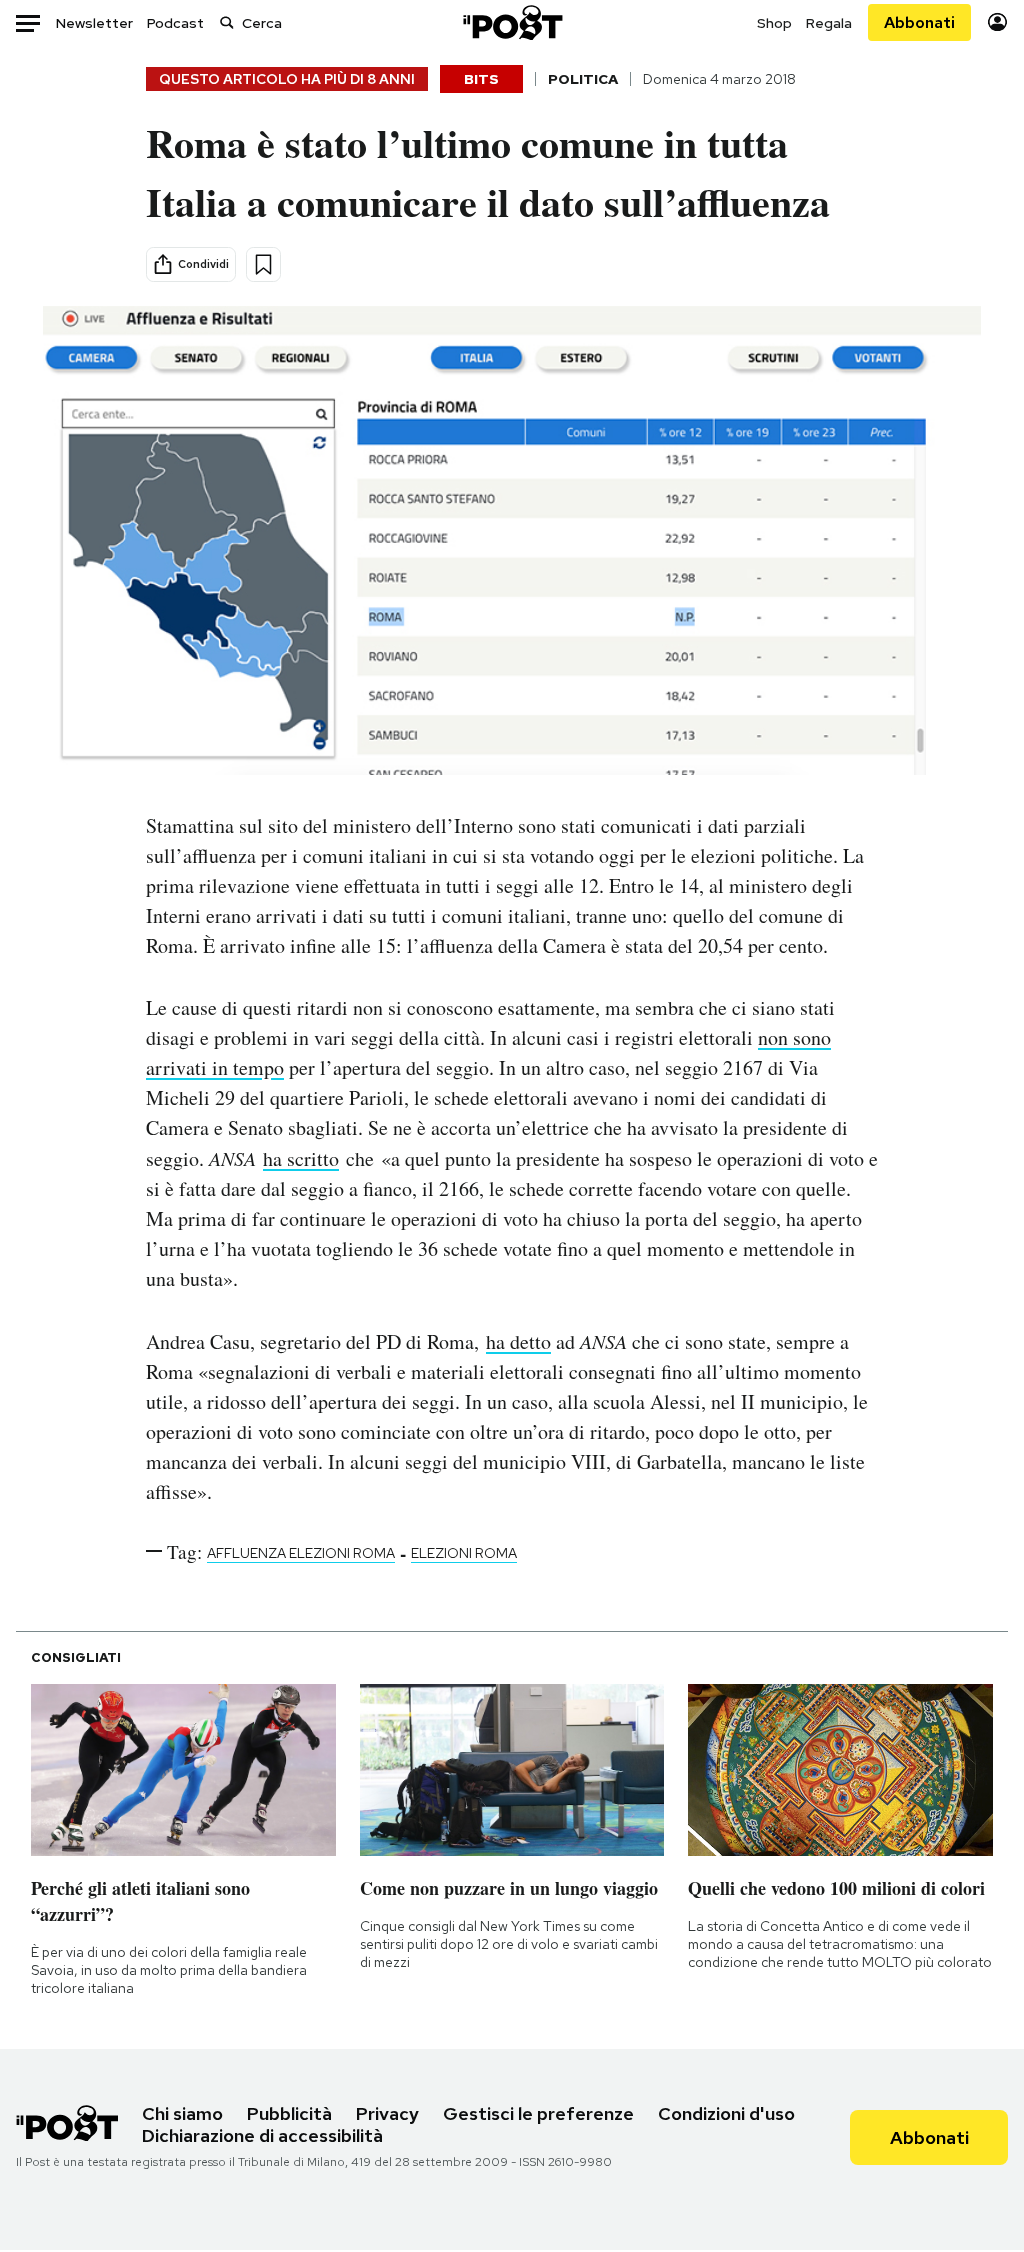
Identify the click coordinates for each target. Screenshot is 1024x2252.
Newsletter (94, 23)
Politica (583, 79)
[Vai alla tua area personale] (997, 22)
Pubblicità (289, 2113)
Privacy (387, 2113)
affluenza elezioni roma (301, 1553)
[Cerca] (227, 22)
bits (481, 79)
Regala (829, 23)
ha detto (518, 1341)
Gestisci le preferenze (538, 2113)
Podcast (175, 23)
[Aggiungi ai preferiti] (263, 264)
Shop (774, 23)
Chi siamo (182, 2113)
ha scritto (301, 1158)
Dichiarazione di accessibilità (262, 2135)
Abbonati (919, 22)
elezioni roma (464, 1553)
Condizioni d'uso (726, 2113)
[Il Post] (512, 22)
